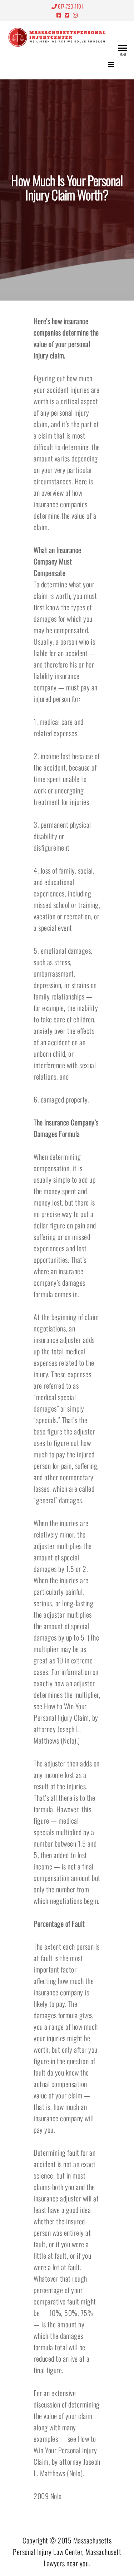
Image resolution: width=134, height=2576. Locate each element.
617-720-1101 (70, 6)
